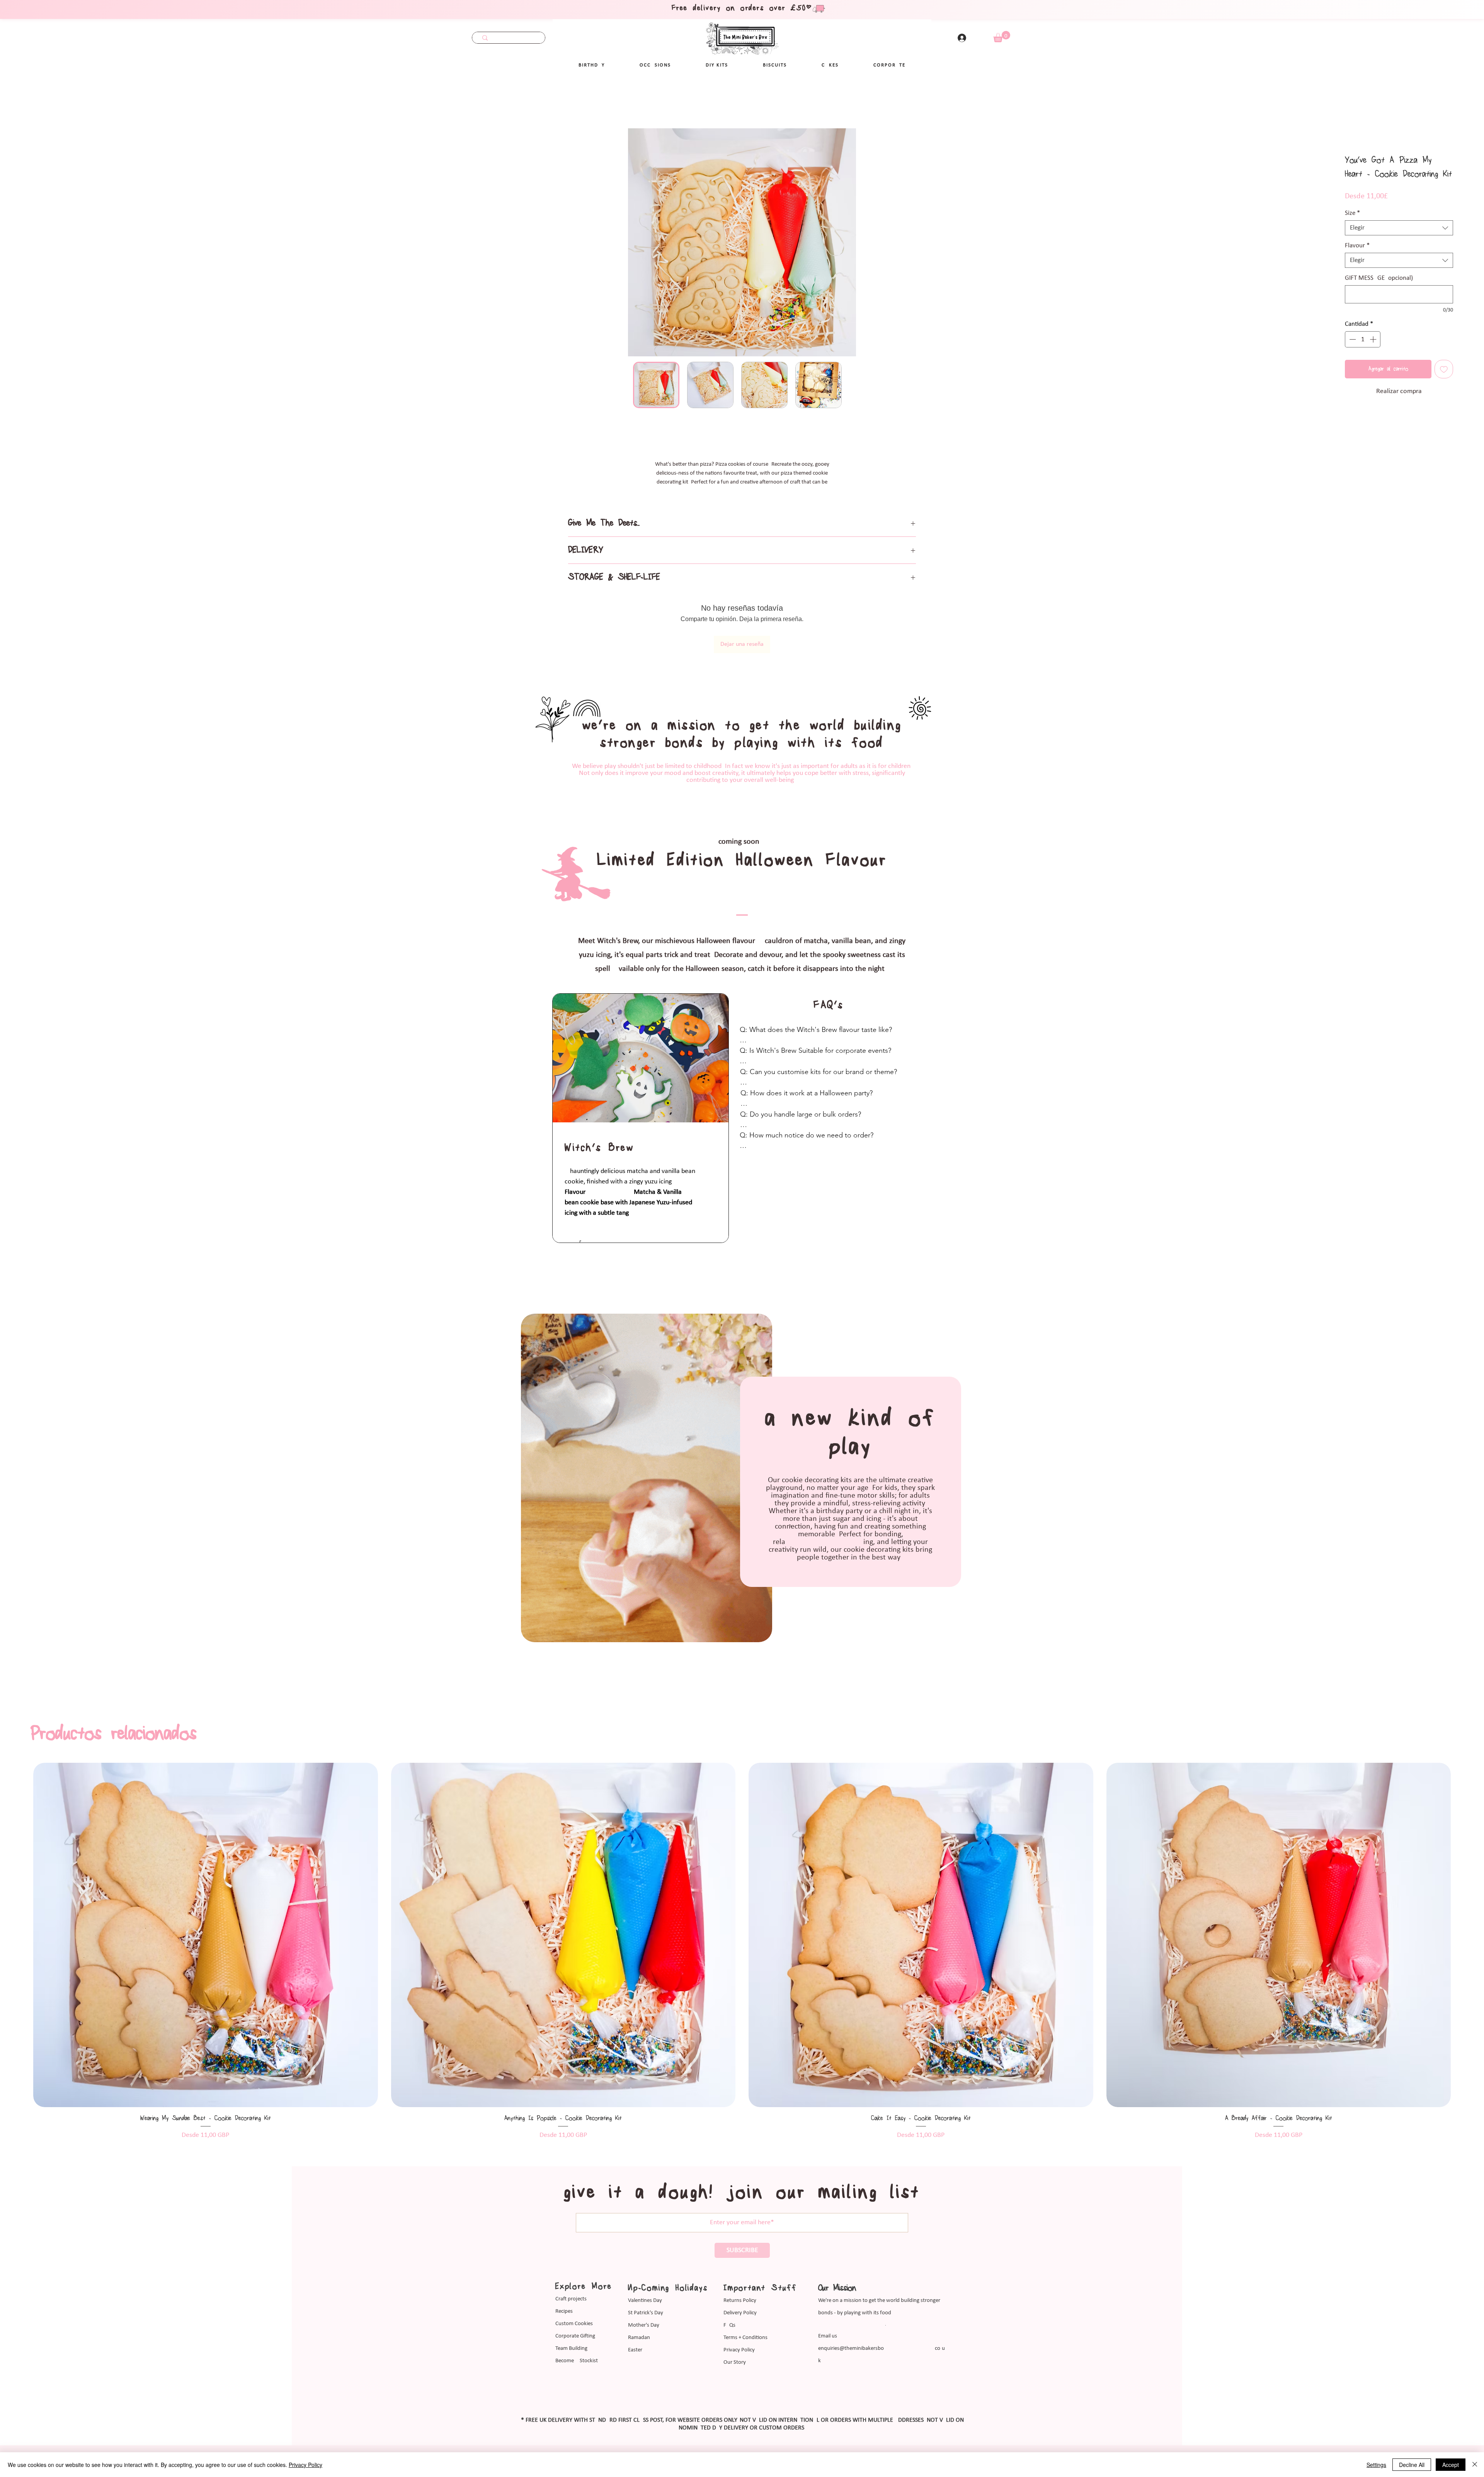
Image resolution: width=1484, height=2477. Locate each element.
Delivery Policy (740, 2284)
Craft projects (571, 2270)
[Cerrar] (1475, 2465)
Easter (635, 2321)
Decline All (1412, 2465)
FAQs (729, 2296)
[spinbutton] (1363, 340)
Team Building (571, 2319)
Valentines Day (645, 2271)
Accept (1451, 2465)
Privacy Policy (739, 2321)
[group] (742, 1922)
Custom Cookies (574, 2294)
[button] (655, 65)
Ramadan (639, 2308)
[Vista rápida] (206, 1905)
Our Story (735, 2333)
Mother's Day (644, 2296)
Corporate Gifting (575, 2307)
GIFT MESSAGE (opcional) (1379, 279)
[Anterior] (20, 1905)
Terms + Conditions (745, 2308)
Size (1352, 214)
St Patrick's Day (646, 2284)
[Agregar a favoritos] (1444, 370)
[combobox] (1399, 229)
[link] (1002, 37)
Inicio (30, 101)
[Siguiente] (1464, 1905)
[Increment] (1374, 340)
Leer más (742, 491)
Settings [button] (1376, 2465)
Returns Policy (740, 2271)
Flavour (1357, 246)
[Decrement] (1352, 340)
